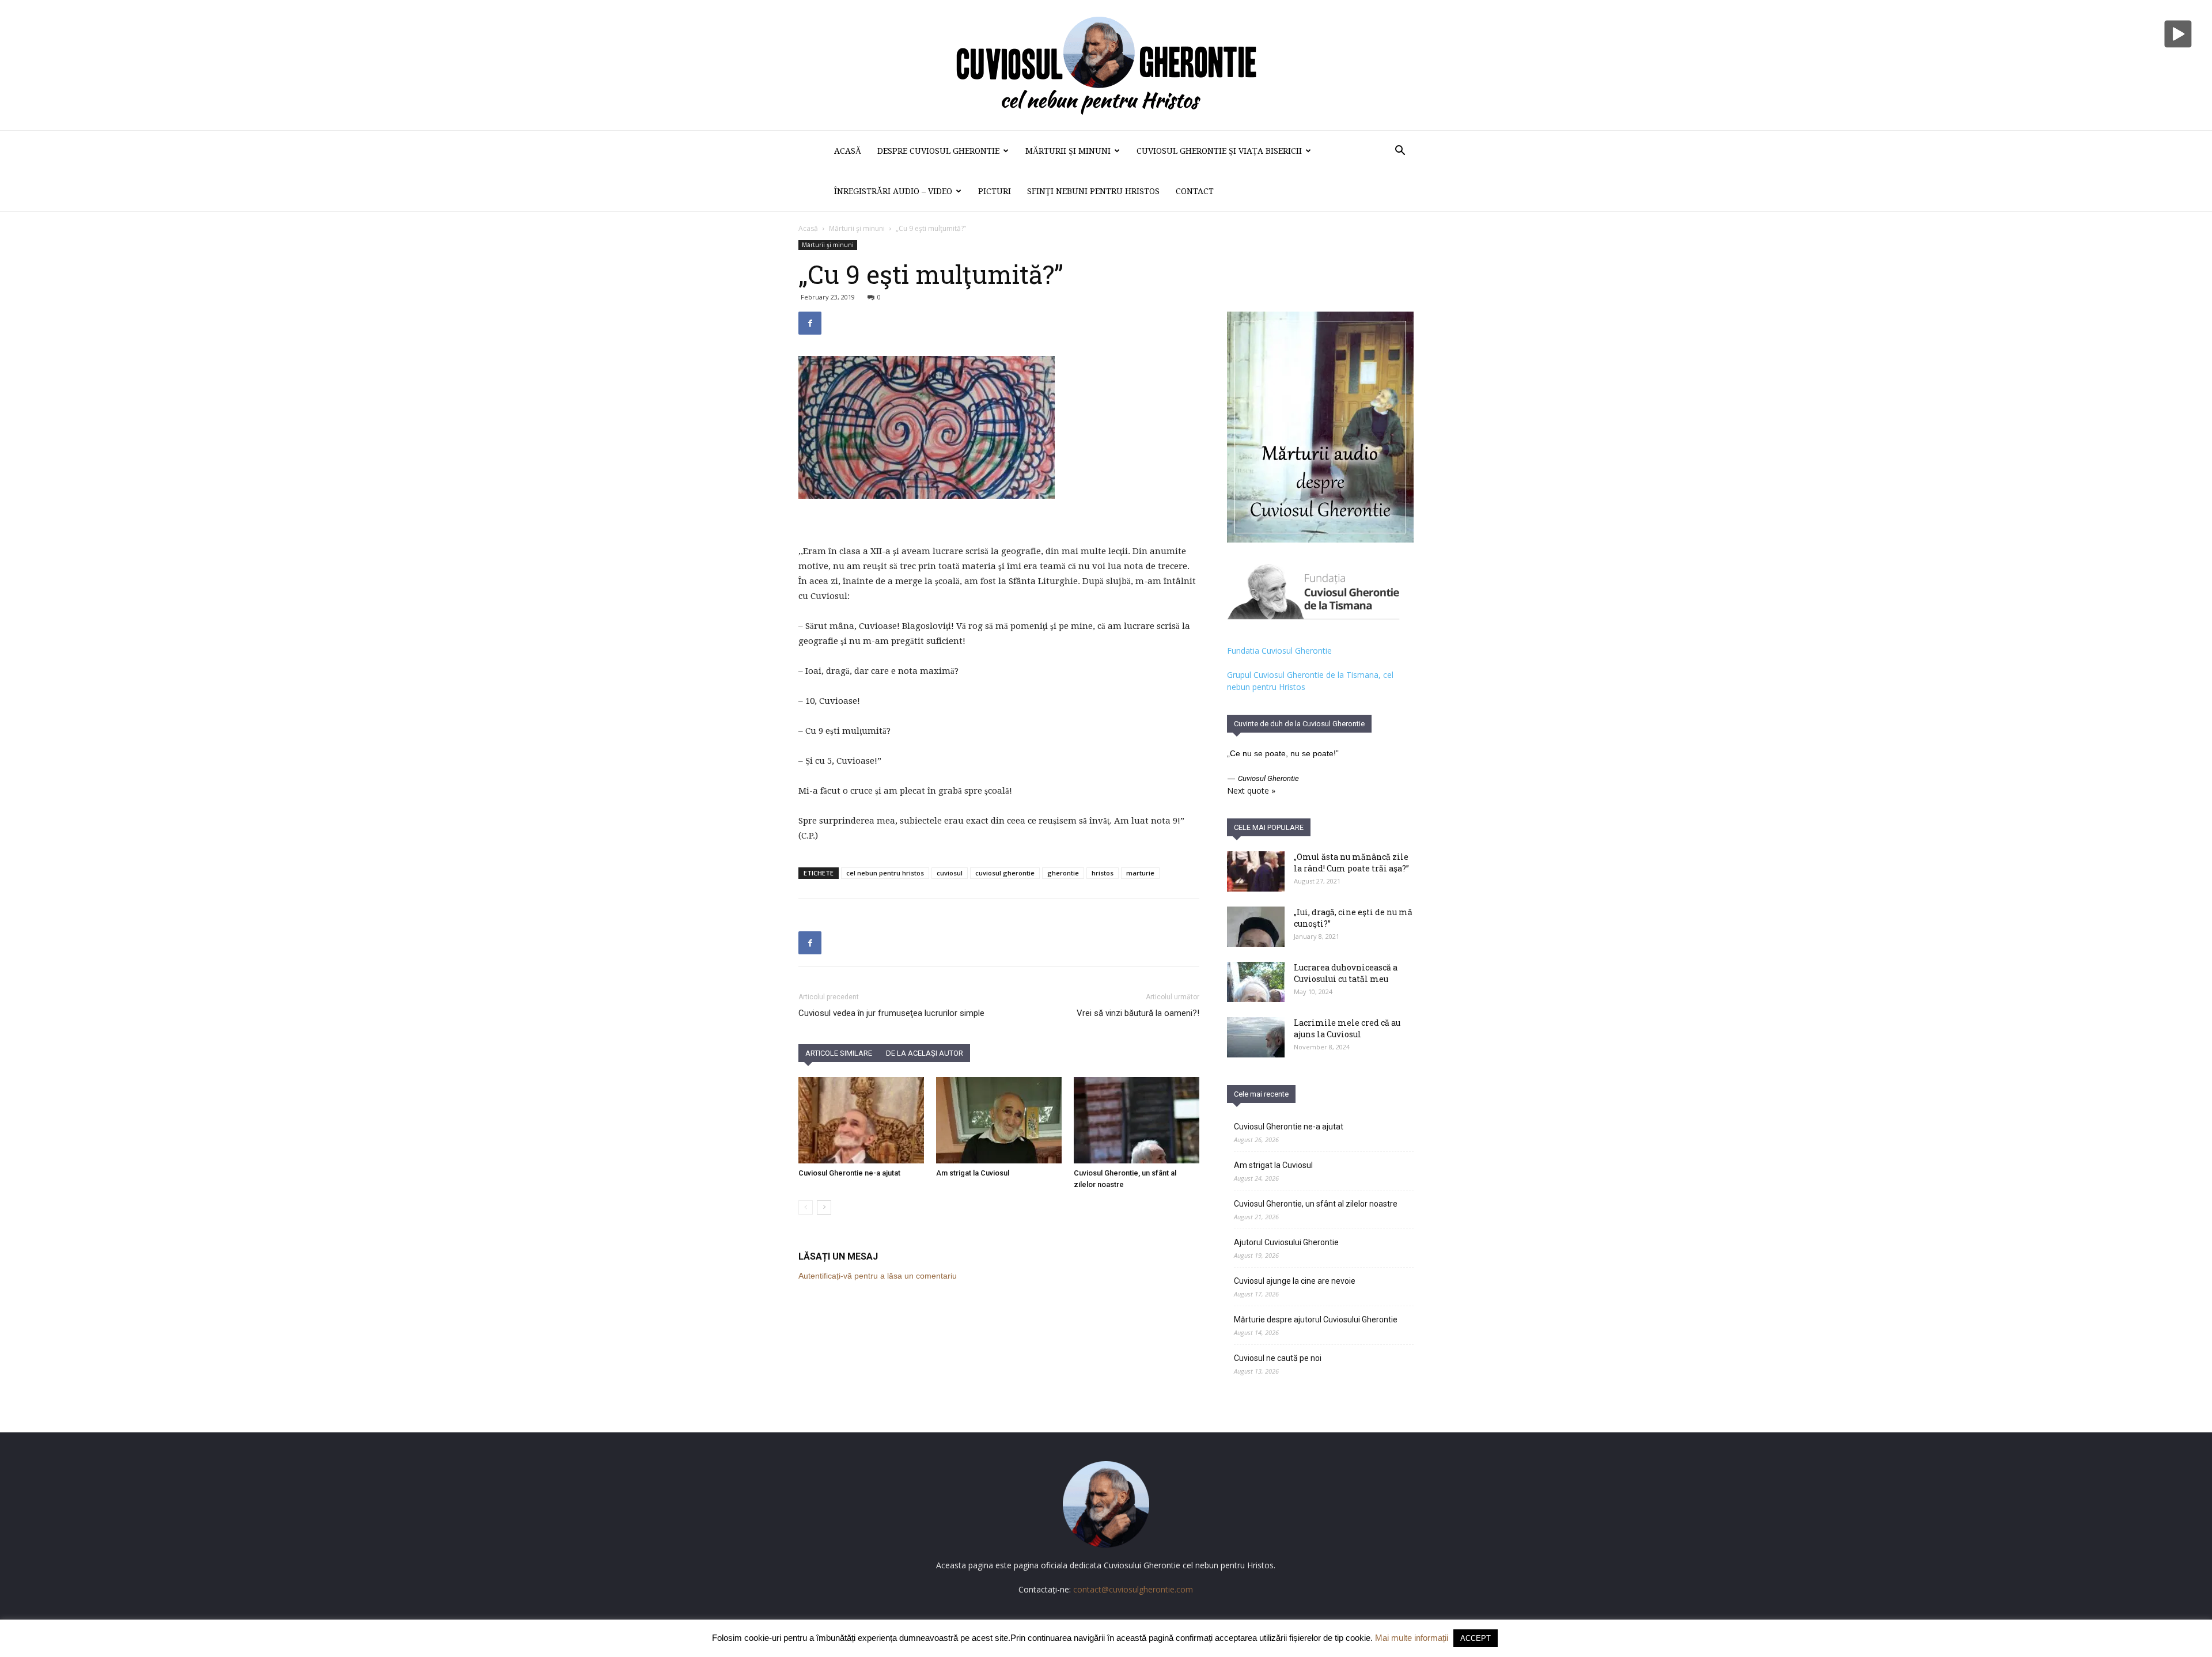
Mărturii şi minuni (1068, 151)
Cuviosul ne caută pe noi (1278, 1358)
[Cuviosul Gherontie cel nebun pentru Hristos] (1106, 65)
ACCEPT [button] (1476, 1638)
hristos (1103, 873)
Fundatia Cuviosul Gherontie (1279, 651)
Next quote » (1251, 790)
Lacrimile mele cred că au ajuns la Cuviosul (1347, 1028)
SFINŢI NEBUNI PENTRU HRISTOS (1093, 191)
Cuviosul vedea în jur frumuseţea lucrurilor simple (891, 1013)
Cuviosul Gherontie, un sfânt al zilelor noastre (1316, 1204)
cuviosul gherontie (1005, 873)
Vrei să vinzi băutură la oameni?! (1138, 1013)
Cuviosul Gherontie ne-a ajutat (849, 1173)
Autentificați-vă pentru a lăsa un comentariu (878, 1276)
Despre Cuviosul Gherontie (938, 151)
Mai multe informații (1412, 1638)
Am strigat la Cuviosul (973, 1173)
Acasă (848, 151)
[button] (1400, 152)
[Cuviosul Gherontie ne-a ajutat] (861, 1120)
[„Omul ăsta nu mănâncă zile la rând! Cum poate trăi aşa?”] (1256, 871)
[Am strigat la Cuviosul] (999, 1120)
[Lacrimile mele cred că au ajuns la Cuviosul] (1256, 1037)
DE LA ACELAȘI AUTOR (925, 1053)
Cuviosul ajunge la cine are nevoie (1295, 1281)
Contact (1195, 191)
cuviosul (950, 873)
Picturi (995, 191)
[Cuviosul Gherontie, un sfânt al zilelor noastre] (1137, 1120)
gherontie (1063, 873)
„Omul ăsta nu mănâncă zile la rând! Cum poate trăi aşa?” (1351, 862)
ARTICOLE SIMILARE (839, 1053)
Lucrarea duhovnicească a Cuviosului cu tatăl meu (1346, 973)
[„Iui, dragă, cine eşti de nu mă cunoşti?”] (1256, 927)
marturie (1140, 873)
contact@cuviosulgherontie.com (1133, 1589)
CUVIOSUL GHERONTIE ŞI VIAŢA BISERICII (1219, 151)
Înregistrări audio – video (893, 191)
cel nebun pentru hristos (885, 873)
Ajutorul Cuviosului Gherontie (1286, 1242)
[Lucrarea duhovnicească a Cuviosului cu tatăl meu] (1256, 982)
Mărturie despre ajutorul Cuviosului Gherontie (1316, 1319)
